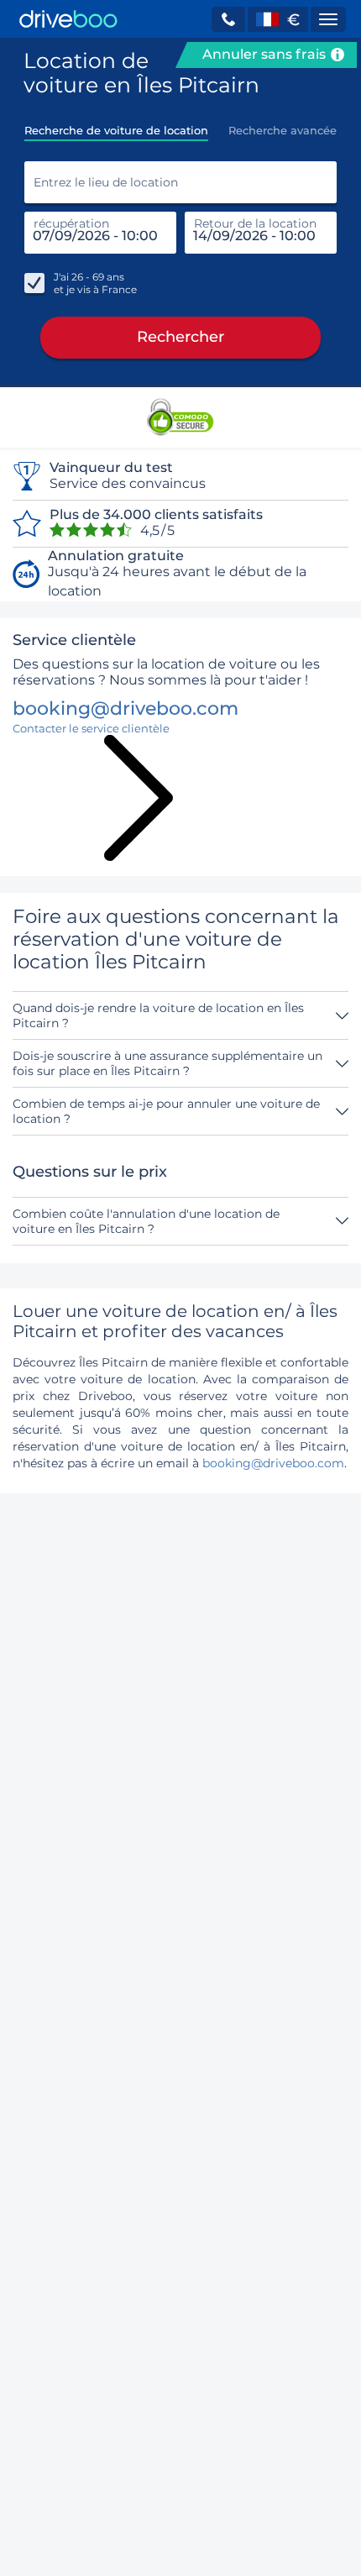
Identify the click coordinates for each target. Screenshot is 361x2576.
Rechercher (180, 337)
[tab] (116, 125)
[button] (228, 19)
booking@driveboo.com (273, 1463)
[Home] (68, 19)
